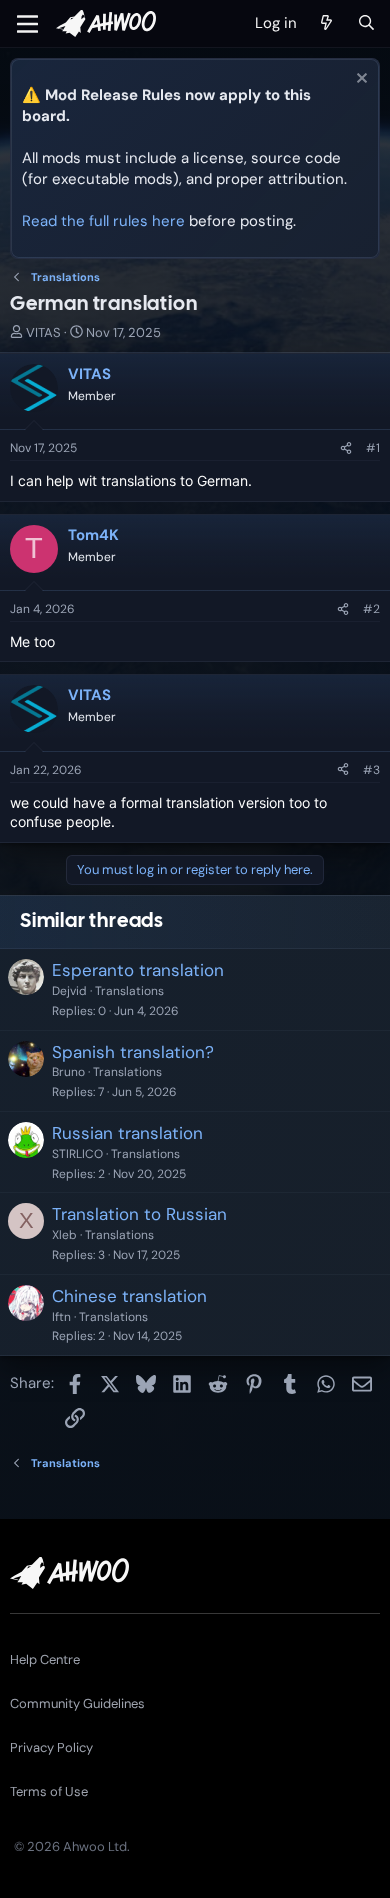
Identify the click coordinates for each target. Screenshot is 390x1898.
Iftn (61, 1317)
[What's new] (326, 23)
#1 (373, 448)
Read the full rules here (103, 221)
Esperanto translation (138, 970)
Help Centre (45, 1659)
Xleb (64, 1235)
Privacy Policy (51, 1747)
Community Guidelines (77, 1703)
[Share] (346, 448)
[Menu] (27, 24)
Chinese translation (129, 1296)
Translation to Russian (139, 1214)
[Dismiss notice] (359, 80)
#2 (371, 609)
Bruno (68, 1072)
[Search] (366, 23)
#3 (371, 770)
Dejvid (69, 991)
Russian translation (127, 1133)
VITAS (43, 332)
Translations (129, 991)
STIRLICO (77, 1154)
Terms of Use (49, 1791)
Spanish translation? (133, 1052)
